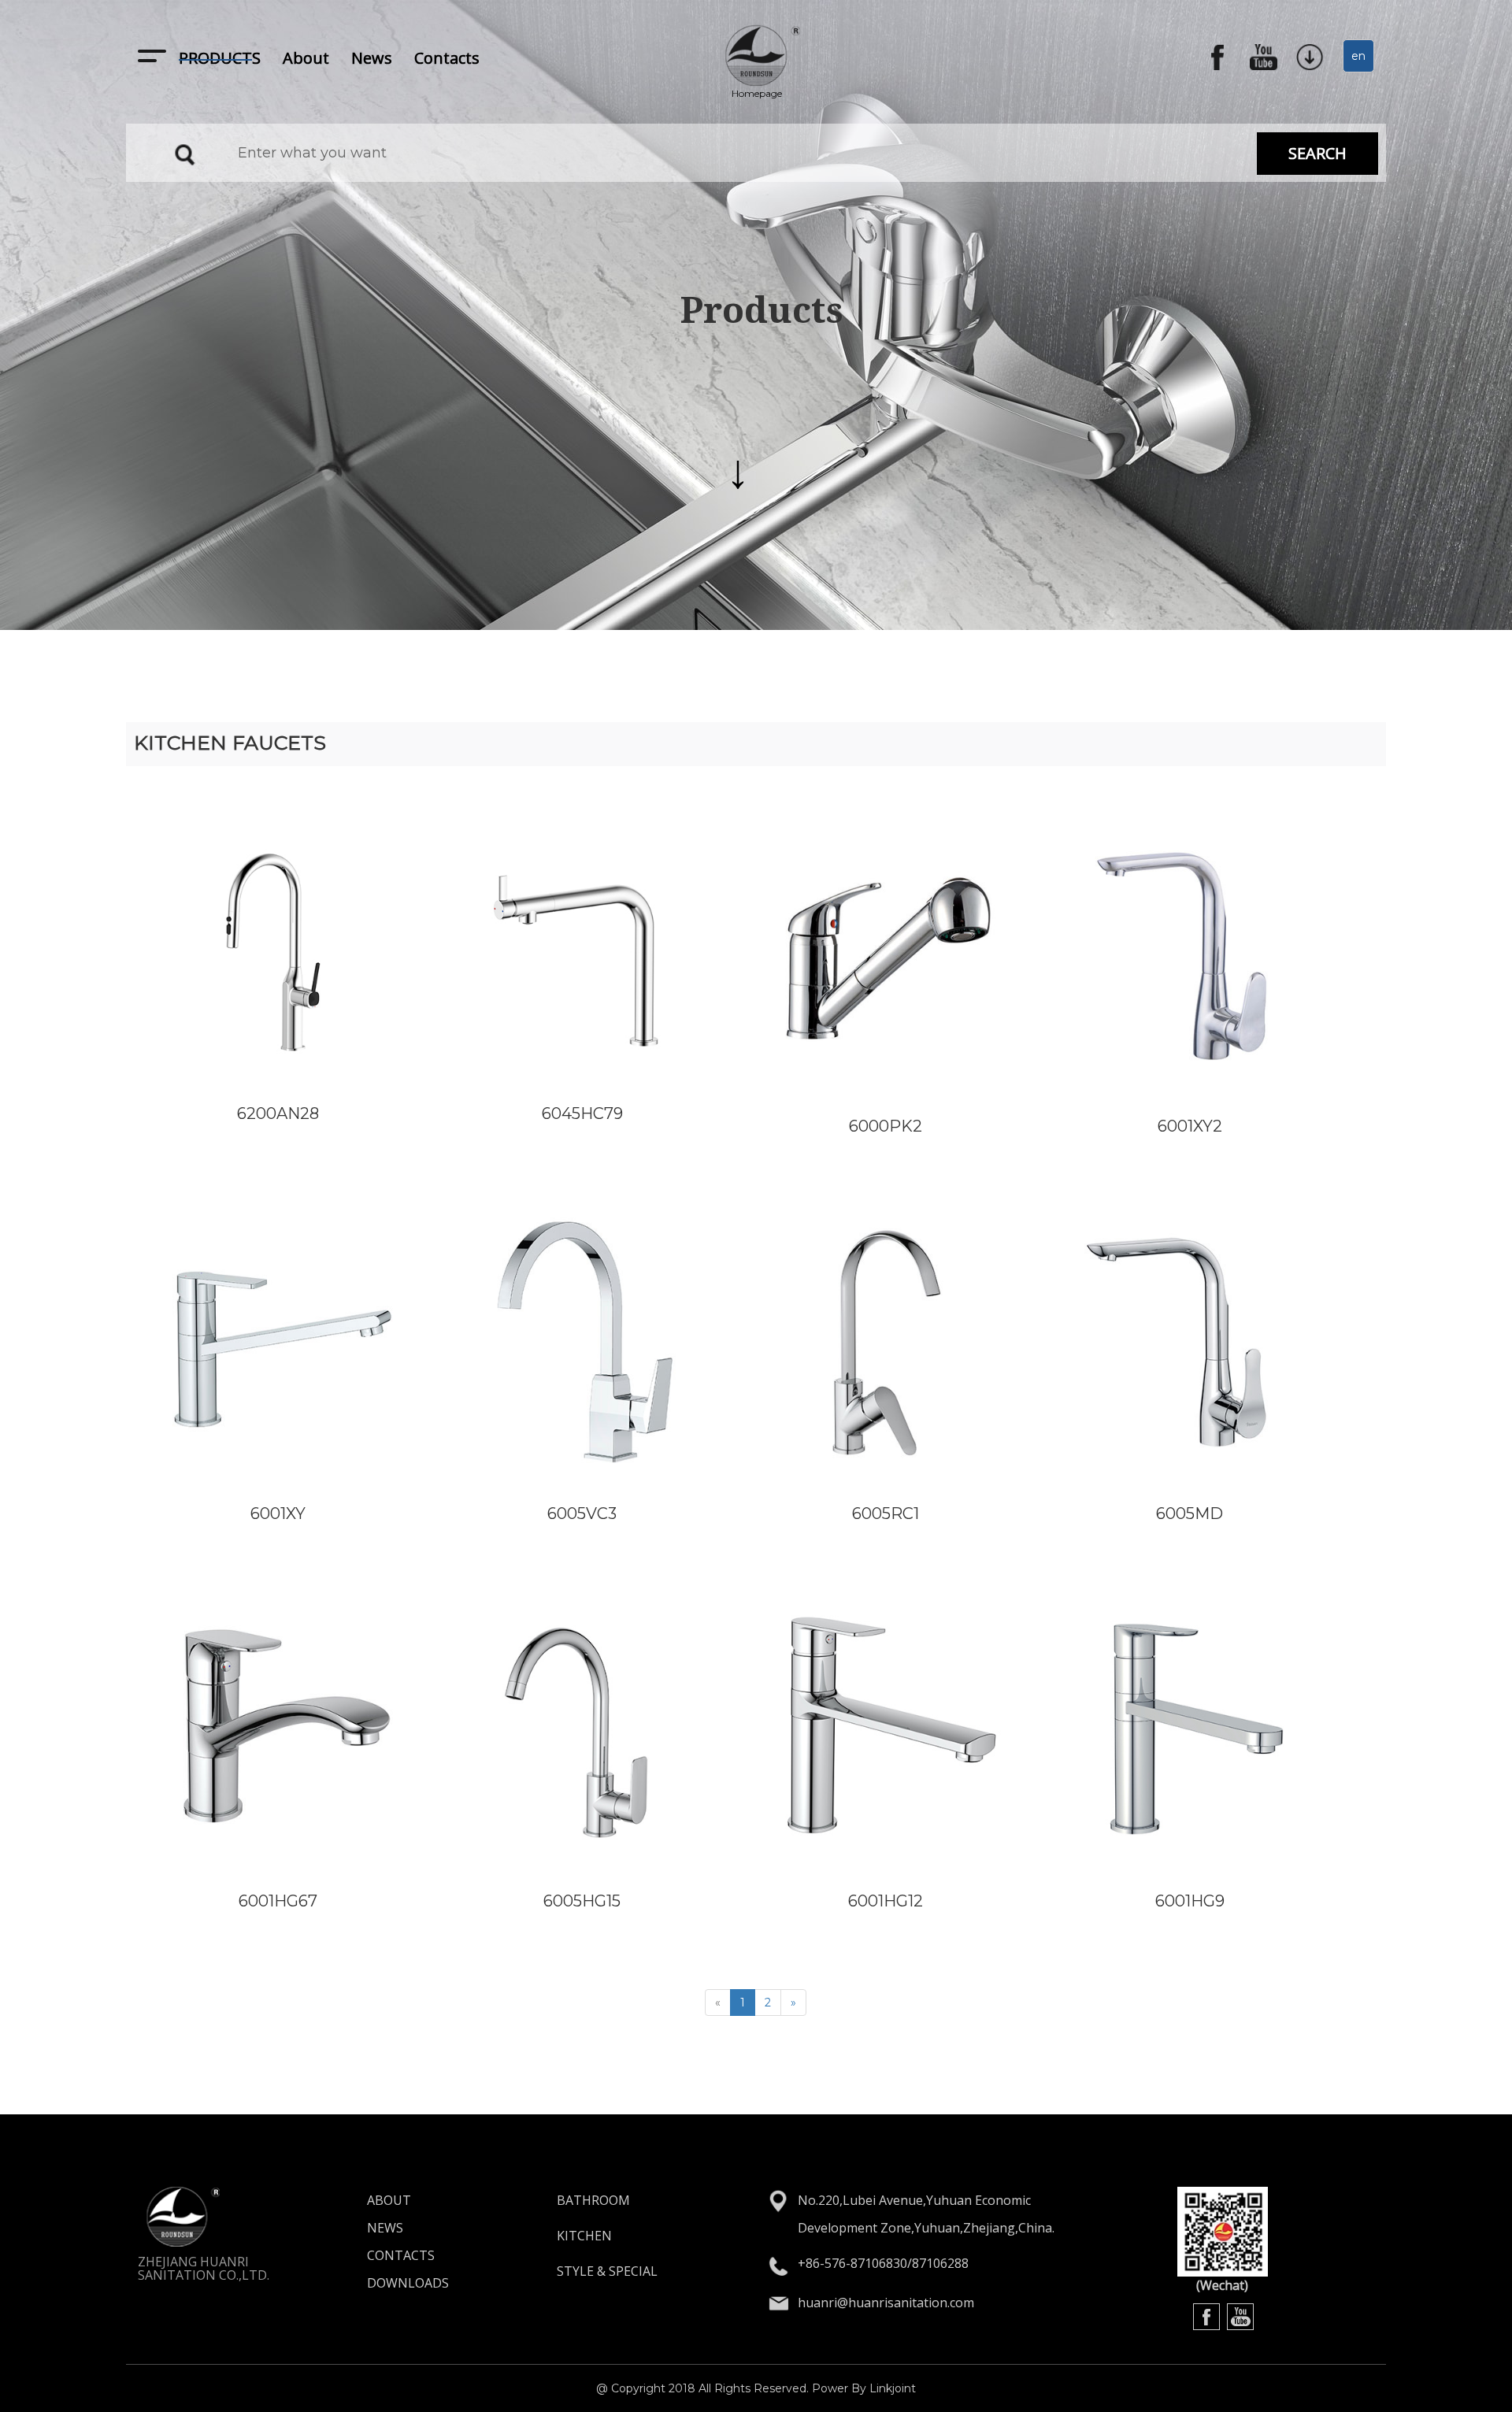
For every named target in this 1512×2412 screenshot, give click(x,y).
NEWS (385, 2228)
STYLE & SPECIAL (607, 2271)
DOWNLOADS (408, 2283)
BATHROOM (593, 2200)
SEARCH (1317, 153)
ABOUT (389, 2200)
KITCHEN (584, 2236)
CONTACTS (401, 2255)
